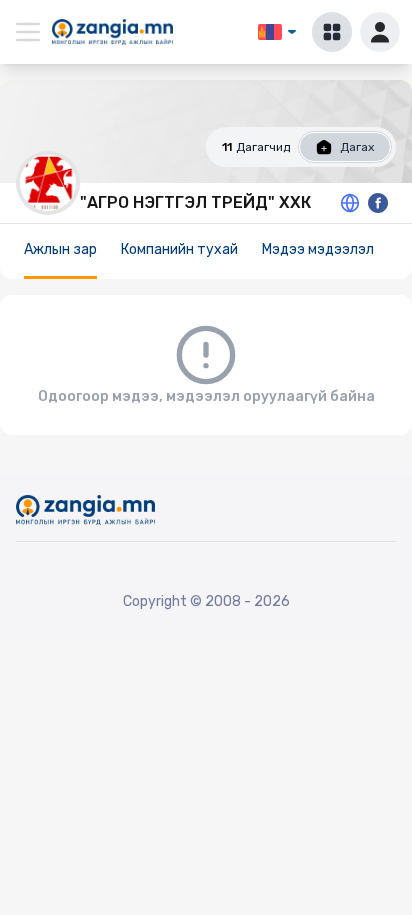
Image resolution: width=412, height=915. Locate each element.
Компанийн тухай (179, 249)
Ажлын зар (60, 249)
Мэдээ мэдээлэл (318, 249)
